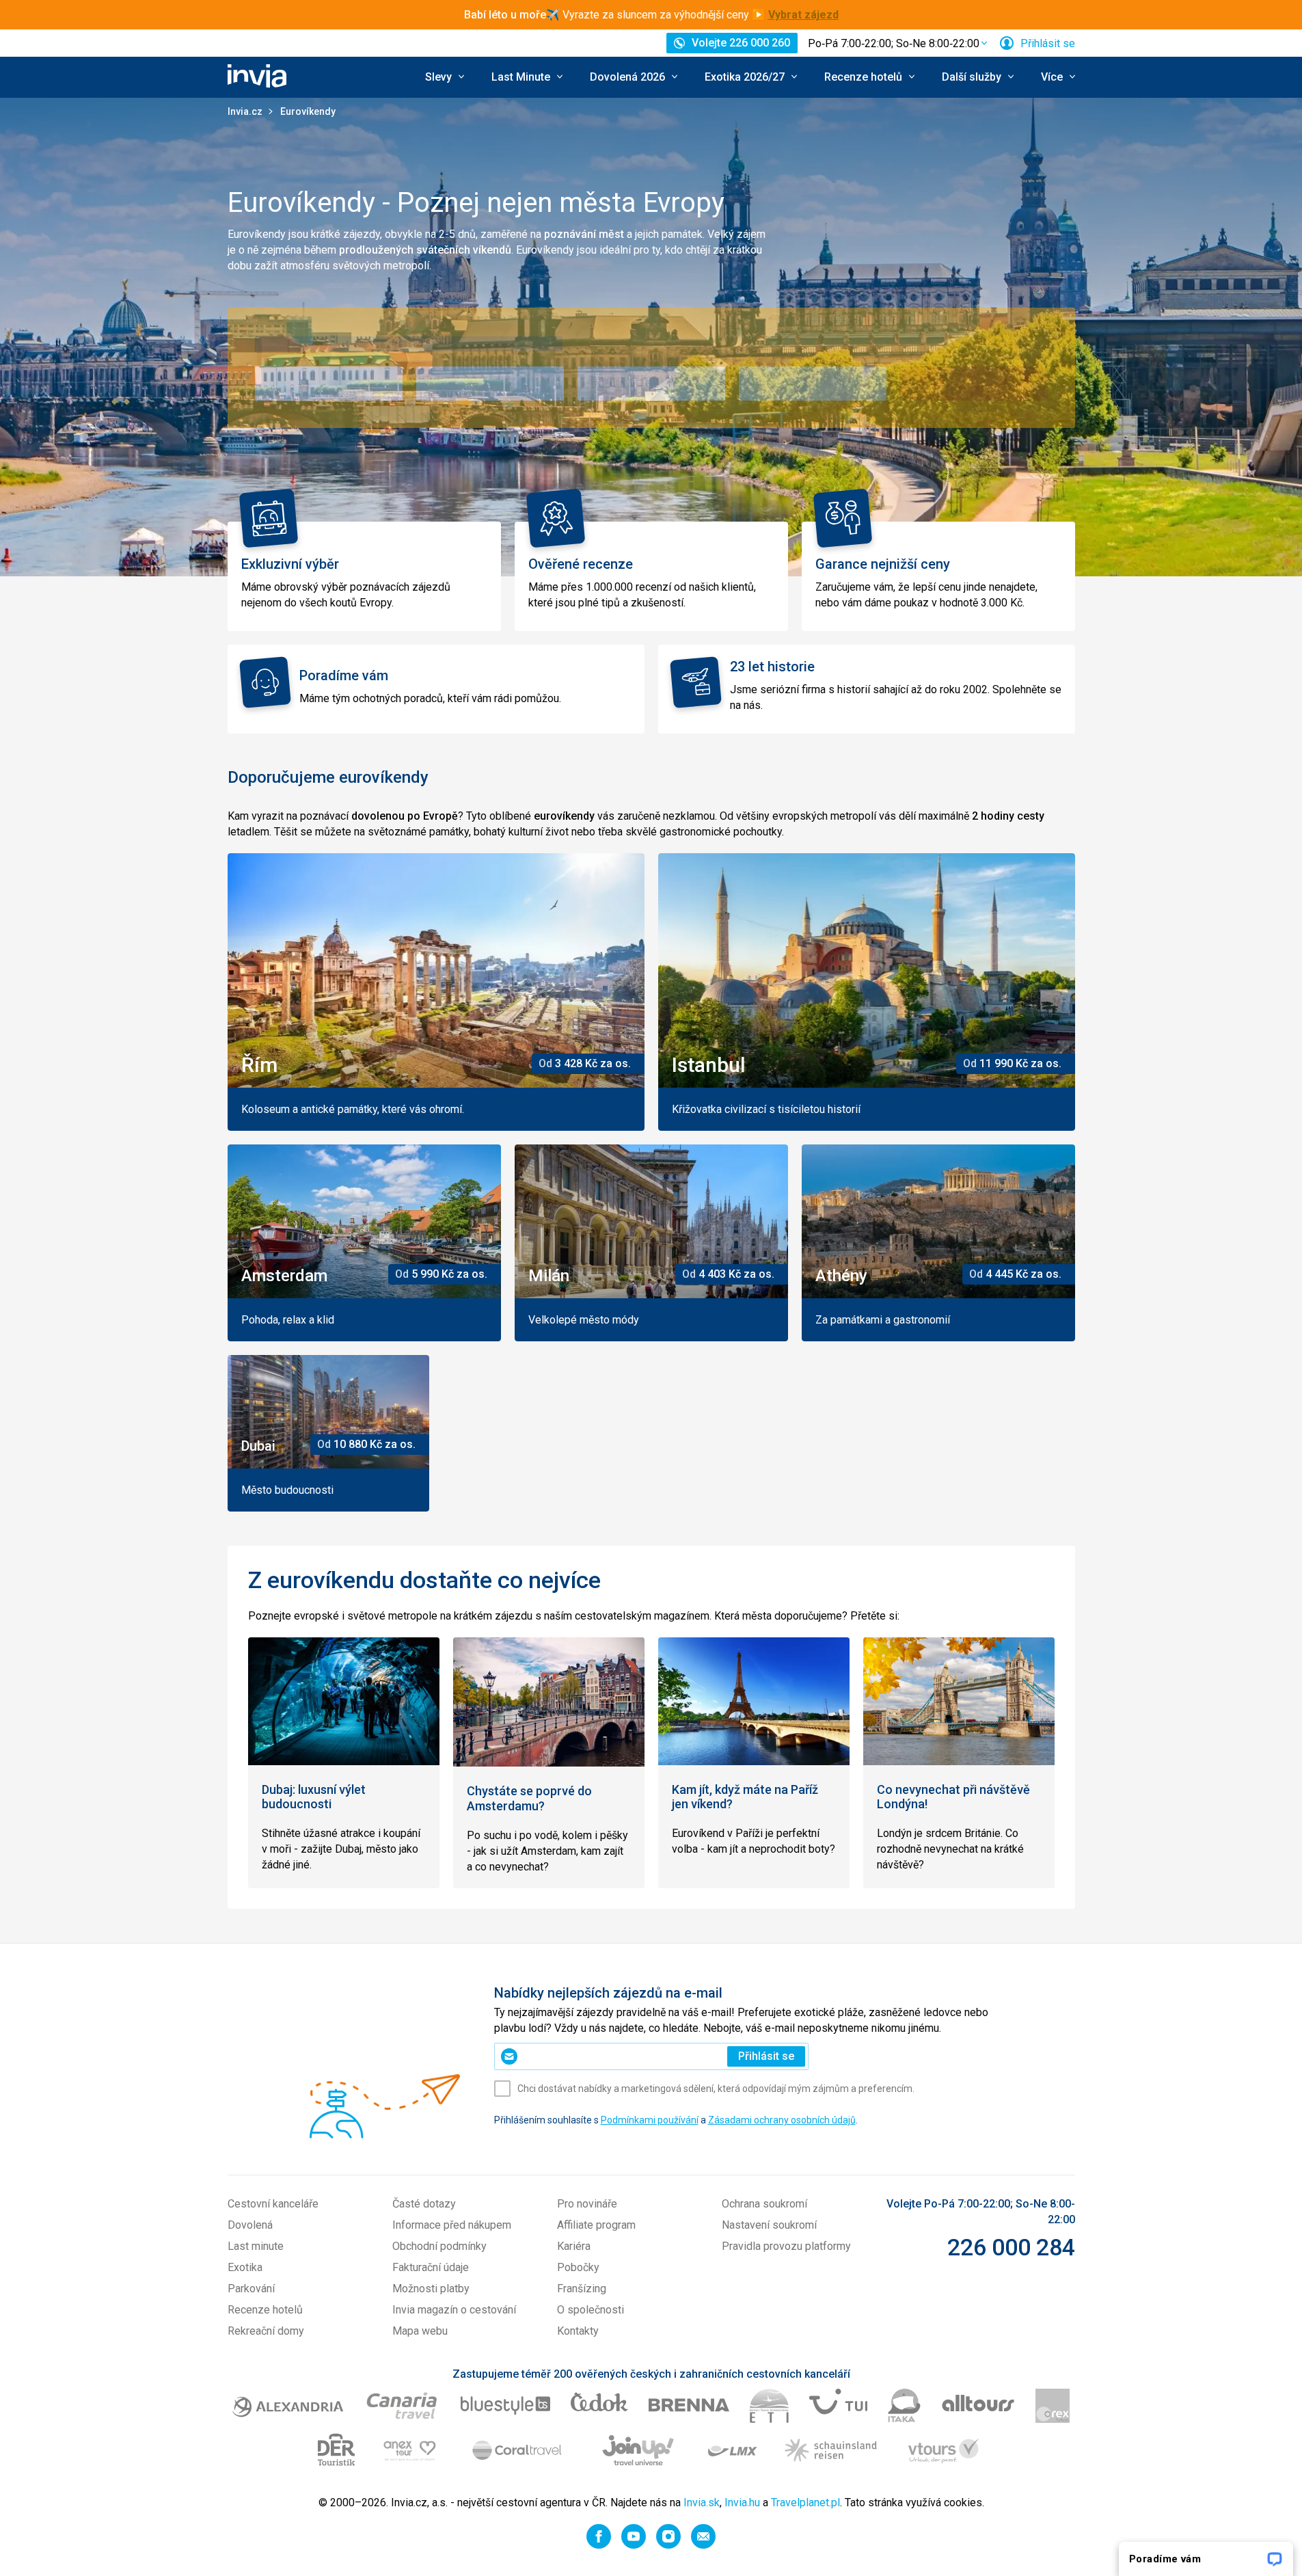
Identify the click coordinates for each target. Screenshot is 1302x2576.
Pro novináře (587, 2204)
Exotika (245, 2267)
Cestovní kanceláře (273, 2204)
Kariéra (574, 2246)
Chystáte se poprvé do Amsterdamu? (529, 1798)
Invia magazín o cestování (454, 2310)
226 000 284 (1011, 2247)
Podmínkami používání (650, 2120)
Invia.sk (702, 2503)
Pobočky (578, 2267)
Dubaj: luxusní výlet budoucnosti (314, 1797)
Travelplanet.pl (805, 2503)
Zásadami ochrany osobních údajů (782, 2120)
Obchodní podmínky (439, 2246)
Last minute (256, 2246)
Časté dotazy (424, 2204)
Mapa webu (420, 2331)
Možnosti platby (431, 2289)
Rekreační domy (266, 2331)
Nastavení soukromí (769, 2225)
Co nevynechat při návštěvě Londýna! (953, 1797)
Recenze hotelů (265, 2310)
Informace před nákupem (452, 2225)
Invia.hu (742, 2503)
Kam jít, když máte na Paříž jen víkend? (745, 1797)
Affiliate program (596, 2225)
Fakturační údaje (431, 2267)
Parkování (251, 2289)
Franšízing (582, 2289)
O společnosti (591, 2310)
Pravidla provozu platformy (786, 2246)
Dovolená (250, 2225)
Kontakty (578, 2331)
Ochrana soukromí (764, 2204)
